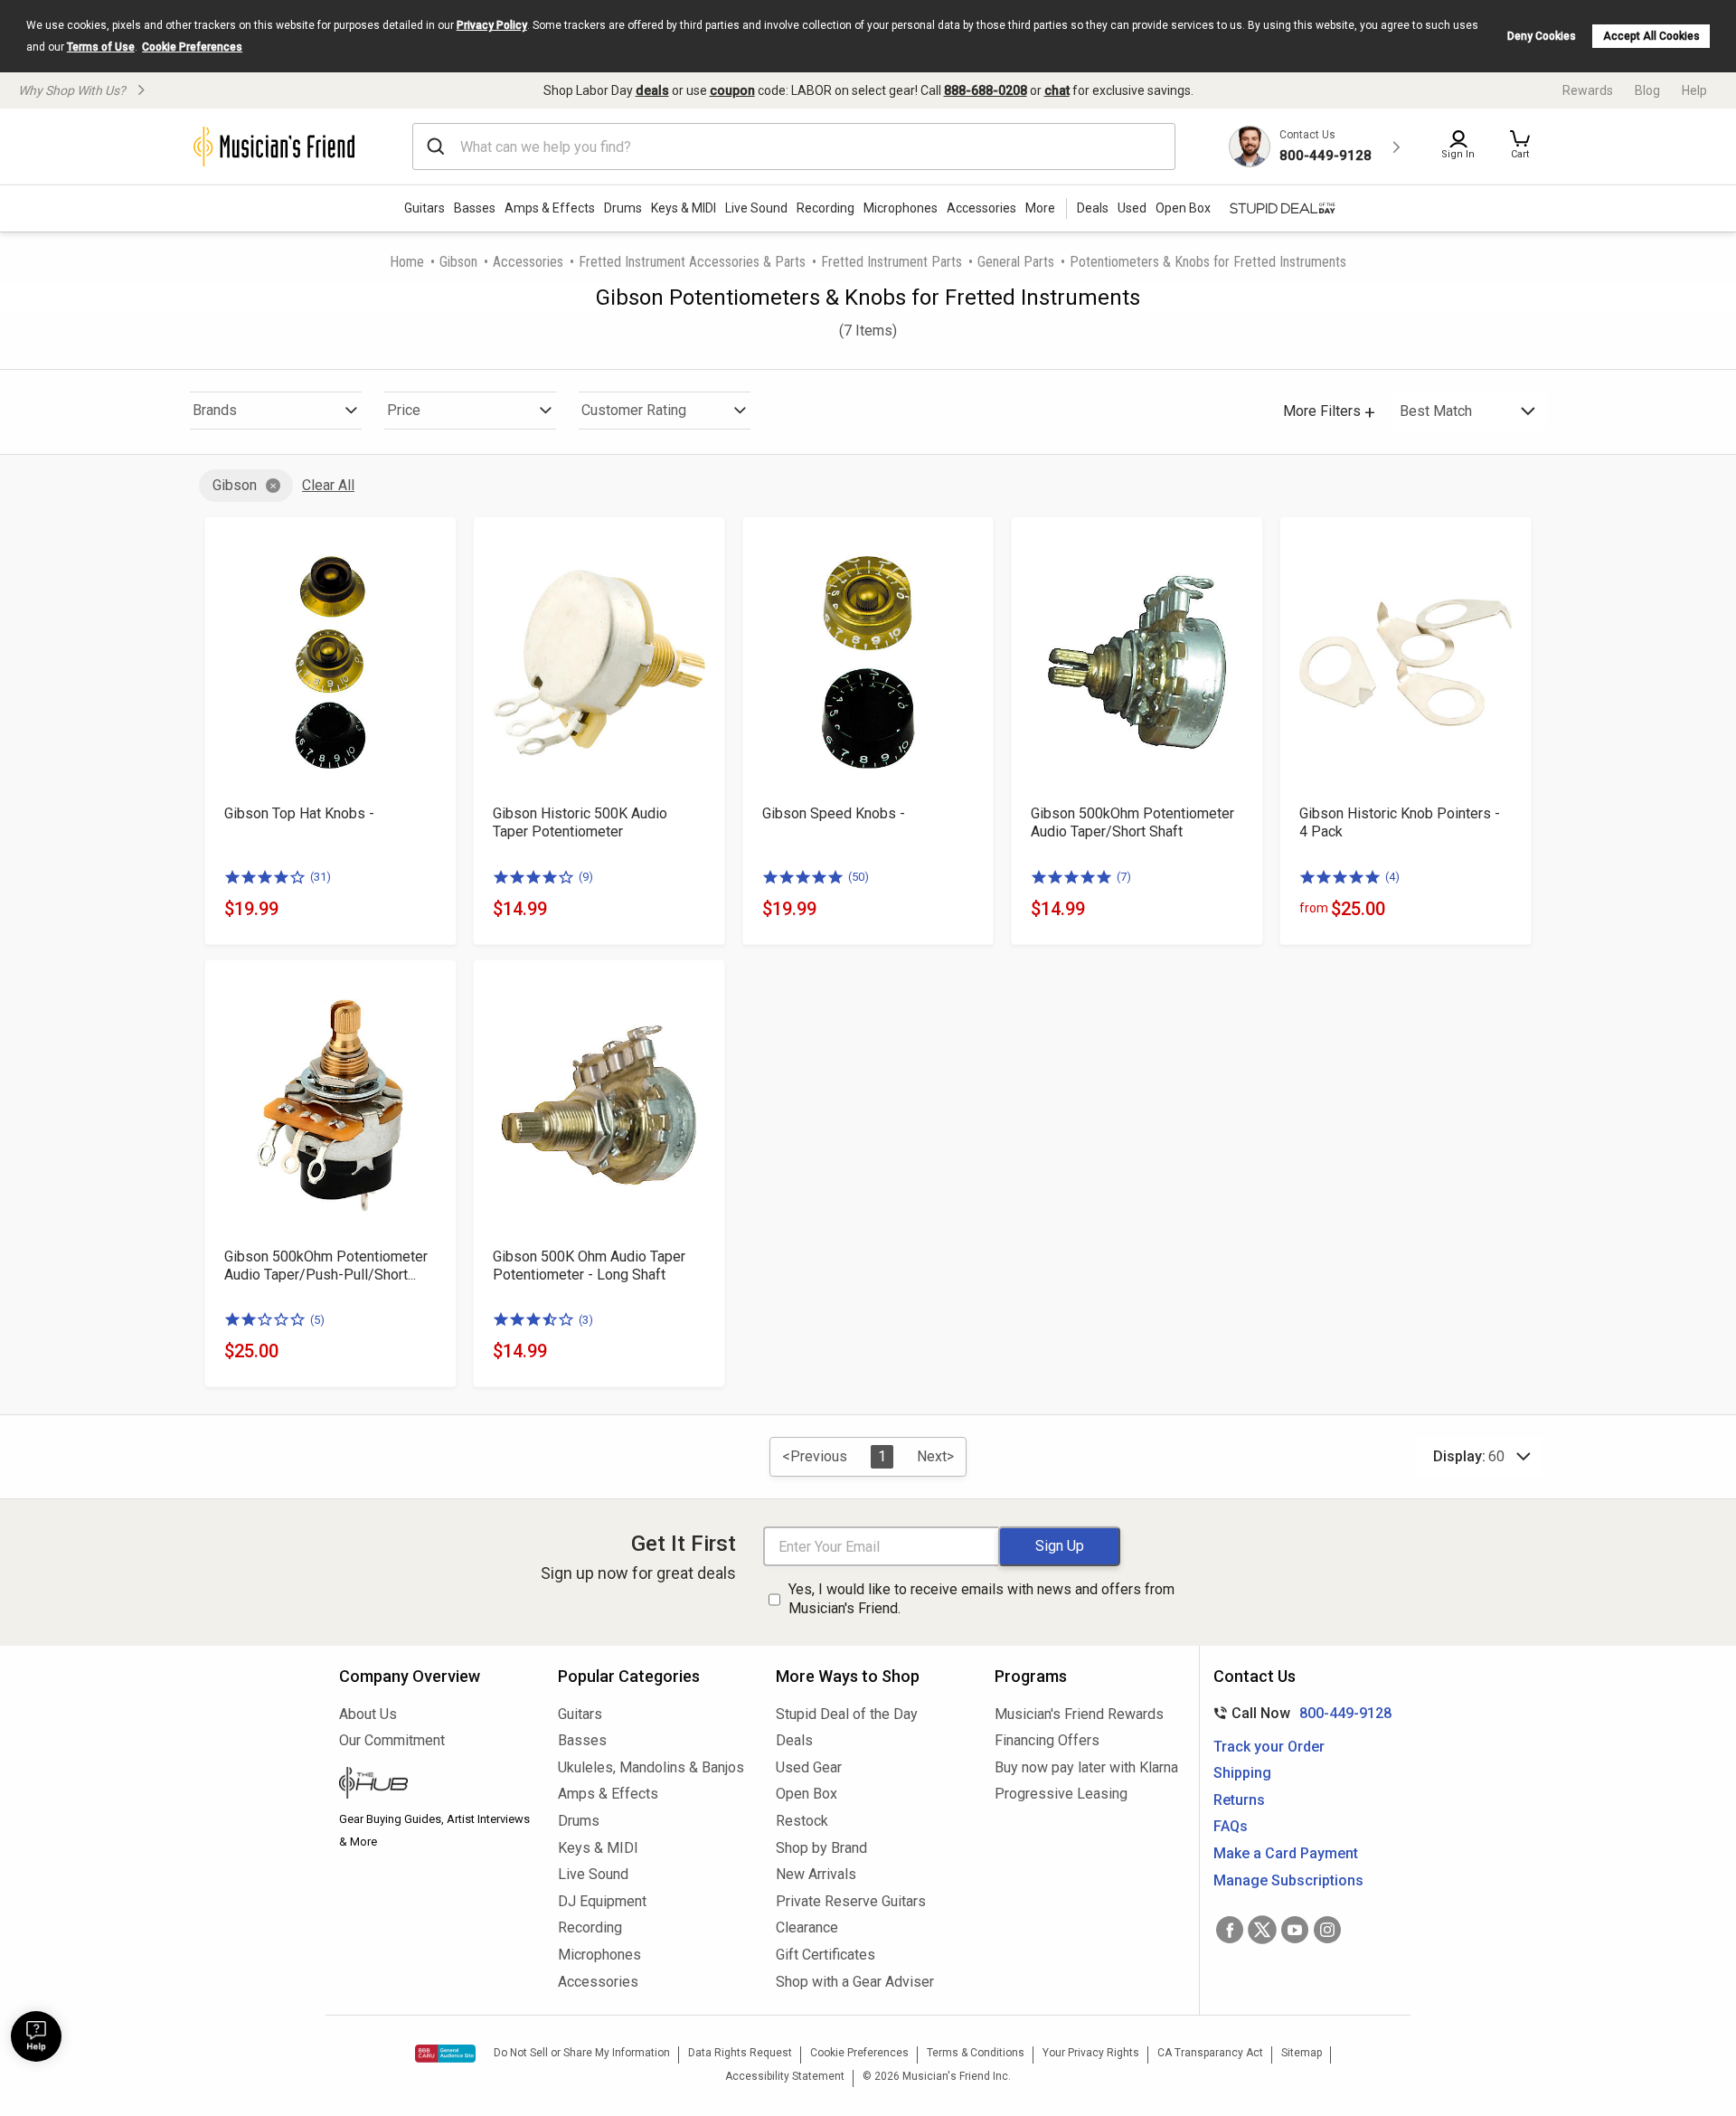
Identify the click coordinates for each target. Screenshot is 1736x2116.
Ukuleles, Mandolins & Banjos (651, 1767)
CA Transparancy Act (1210, 2053)
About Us (368, 1714)
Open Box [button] (1183, 208)
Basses (475, 208)
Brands (215, 410)
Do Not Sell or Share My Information (582, 2053)
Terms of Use (101, 47)
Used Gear (809, 1767)
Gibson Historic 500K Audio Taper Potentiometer (580, 822)
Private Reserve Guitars (851, 1901)
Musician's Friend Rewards (1079, 1714)
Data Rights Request (740, 2053)
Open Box (807, 1794)
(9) (586, 877)
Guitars (425, 208)
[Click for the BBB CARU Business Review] (445, 2054)
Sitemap (1302, 2053)
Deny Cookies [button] (1542, 36)
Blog (1647, 90)
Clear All (328, 485)
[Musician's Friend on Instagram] (1327, 1930)
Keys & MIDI (684, 208)
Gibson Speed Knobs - (834, 813)
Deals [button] (1093, 208)
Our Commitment (392, 1740)
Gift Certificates (826, 1955)
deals (652, 90)
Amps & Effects (550, 208)
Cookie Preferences (192, 47)
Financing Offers (1047, 1740)
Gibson (458, 262)
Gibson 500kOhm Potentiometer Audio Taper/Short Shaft (1132, 822)
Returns (1239, 1800)
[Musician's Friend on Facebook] (1230, 1930)
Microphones (901, 208)
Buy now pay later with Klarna (1086, 1767)
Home (407, 262)
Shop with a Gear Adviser (855, 1982)
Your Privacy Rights (1091, 2053)
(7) (1124, 877)
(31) (321, 877)
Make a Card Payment (1286, 1853)
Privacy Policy (492, 25)
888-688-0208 (986, 90)
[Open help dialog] (36, 2036)
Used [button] (1132, 208)
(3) (586, 1320)
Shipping (1242, 1773)
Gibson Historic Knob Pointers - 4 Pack (1400, 822)
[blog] (435, 1785)
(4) (1392, 877)
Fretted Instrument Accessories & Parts (692, 262)
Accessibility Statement (785, 2076)
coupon (732, 90)
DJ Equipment (602, 1901)
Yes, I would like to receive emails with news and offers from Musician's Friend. (981, 1599)
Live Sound (756, 208)
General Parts (1016, 262)
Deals (794, 1740)
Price (404, 410)
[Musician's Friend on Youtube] (1295, 1930)
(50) (859, 877)
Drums (623, 208)
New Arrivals (816, 1874)
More (1040, 208)
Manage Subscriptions (1288, 1880)
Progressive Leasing (1061, 1794)
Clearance (807, 1927)
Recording (826, 208)
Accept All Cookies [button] (1651, 36)
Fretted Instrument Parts (892, 262)
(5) (317, 1320)
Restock (802, 1821)
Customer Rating (634, 410)
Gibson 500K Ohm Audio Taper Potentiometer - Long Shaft (589, 1266)
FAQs (1231, 1826)
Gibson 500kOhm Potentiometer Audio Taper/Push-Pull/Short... (326, 1266)
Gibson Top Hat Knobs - (299, 813)
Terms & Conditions (976, 2053)
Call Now (1299, 1713)
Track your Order (1269, 1747)
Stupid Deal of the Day (847, 1714)
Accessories (981, 208)
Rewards (1588, 90)
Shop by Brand (821, 1848)
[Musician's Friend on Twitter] (1262, 1930)
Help (1694, 90)
